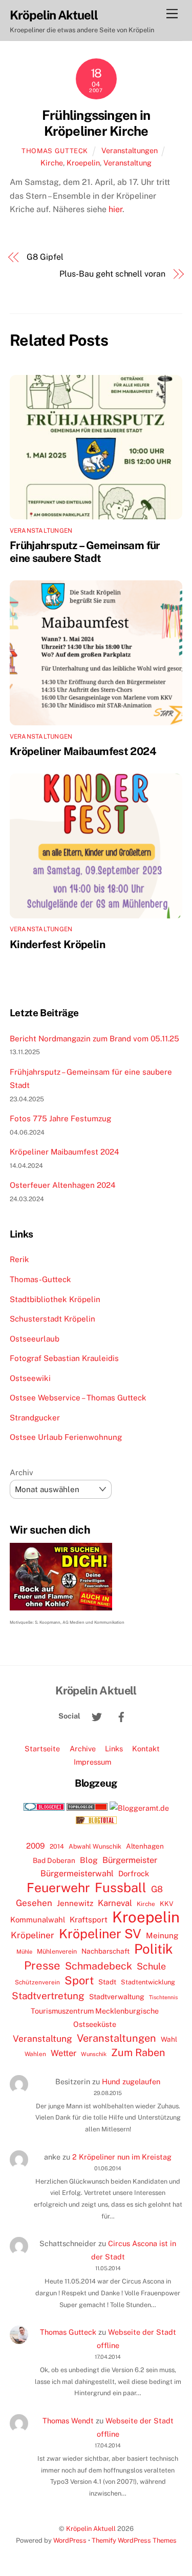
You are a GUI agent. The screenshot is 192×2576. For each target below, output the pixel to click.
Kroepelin (83, 163)
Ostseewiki (30, 1378)
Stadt (107, 1982)
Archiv (22, 1472)
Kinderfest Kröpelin (57, 944)
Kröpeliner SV (100, 1934)
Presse (42, 1965)
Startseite (42, 1748)
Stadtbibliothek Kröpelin (55, 1299)
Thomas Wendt (68, 2421)
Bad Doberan (54, 1860)
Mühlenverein (57, 1951)
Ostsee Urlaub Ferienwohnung (66, 1437)
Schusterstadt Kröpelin (52, 1319)
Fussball (121, 1888)
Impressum (92, 1762)
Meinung (162, 1935)
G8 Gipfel (45, 257)
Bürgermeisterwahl (77, 1873)
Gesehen (34, 1903)
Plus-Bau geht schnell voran (112, 274)
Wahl (169, 2039)
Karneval (115, 1903)
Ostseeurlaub (35, 1339)
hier (115, 209)
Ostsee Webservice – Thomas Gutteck (78, 1398)
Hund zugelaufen (131, 2081)
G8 (157, 1889)
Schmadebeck (99, 1966)
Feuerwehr (58, 1888)
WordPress (70, 2540)
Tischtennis (163, 1997)
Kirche (52, 163)
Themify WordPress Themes (134, 2540)
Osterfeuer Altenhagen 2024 (63, 1185)
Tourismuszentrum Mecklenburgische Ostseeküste (95, 2017)
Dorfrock (134, 1873)
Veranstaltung (127, 163)
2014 (57, 1846)
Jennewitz (75, 1903)
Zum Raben (138, 2052)
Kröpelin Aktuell (91, 2529)
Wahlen (35, 2054)
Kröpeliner (33, 1935)
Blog (89, 1860)
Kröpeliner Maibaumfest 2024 (83, 751)
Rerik (19, 1259)
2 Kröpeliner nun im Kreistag (122, 2157)
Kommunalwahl (38, 1920)
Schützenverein (37, 1982)
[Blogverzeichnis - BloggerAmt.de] (139, 1808)
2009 (36, 1846)
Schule (151, 1966)
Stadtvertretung (48, 1996)
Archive (83, 1748)
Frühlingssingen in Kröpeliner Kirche (96, 123)
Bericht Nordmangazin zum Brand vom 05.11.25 (94, 1039)
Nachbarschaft (105, 1951)
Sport (79, 1980)
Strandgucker (35, 1418)
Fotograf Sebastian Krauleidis (64, 1358)
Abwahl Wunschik (95, 1846)
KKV (167, 1904)
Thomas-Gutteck (40, 1279)
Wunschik (94, 2054)
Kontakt (146, 1748)
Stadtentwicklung (148, 1982)
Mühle (24, 1951)
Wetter (63, 2053)
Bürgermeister (130, 1860)
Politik (154, 1949)
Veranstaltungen (130, 150)
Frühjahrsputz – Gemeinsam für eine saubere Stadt (85, 552)
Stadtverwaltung (117, 1997)
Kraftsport (89, 1920)
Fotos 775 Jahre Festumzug (60, 1118)
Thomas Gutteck (55, 151)
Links (114, 1748)
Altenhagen (145, 1846)
